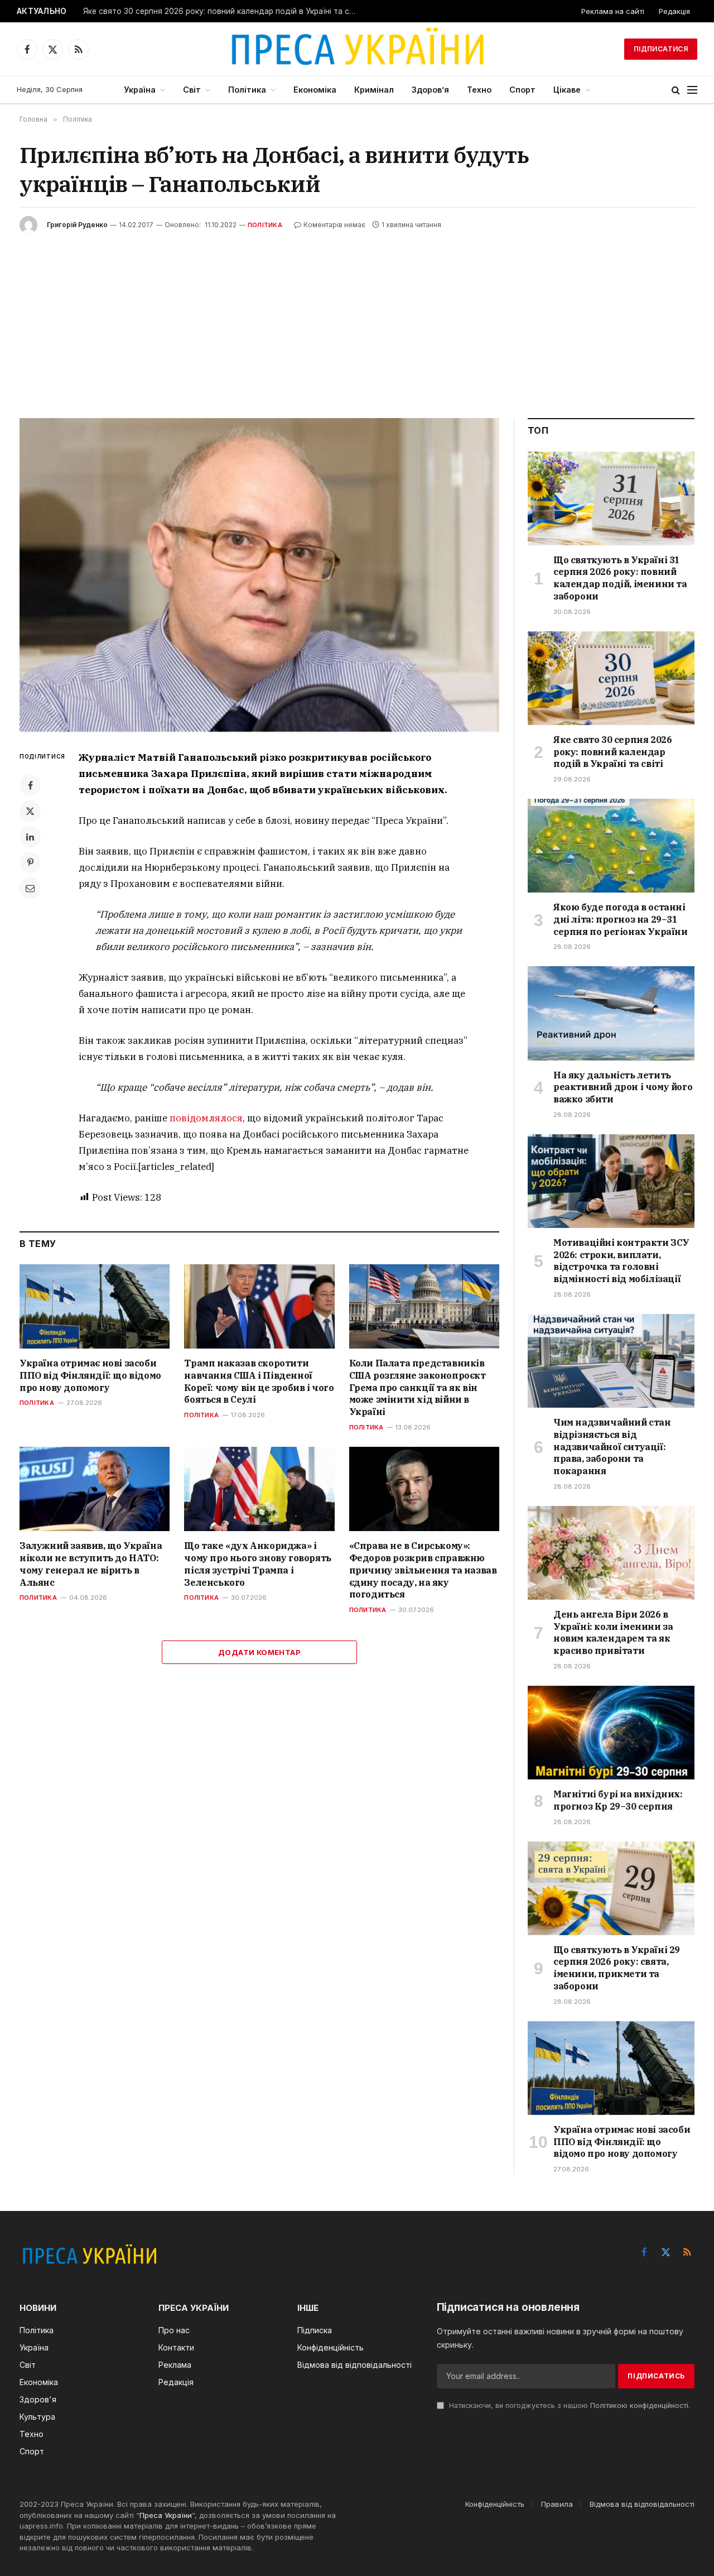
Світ (192, 90)
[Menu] (692, 90)
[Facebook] (30, 785)
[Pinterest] (30, 862)
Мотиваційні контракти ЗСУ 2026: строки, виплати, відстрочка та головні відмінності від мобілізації (621, 1261)
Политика (38, 1598)
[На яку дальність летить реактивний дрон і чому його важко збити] (611, 1013)
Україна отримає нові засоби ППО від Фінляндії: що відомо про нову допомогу (90, 1375)
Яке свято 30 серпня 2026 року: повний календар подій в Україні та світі (222, 11)
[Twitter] (30, 811)
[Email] (30, 888)
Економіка (315, 90)
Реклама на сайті (613, 11)
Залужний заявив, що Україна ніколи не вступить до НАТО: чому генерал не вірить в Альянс (91, 1564)
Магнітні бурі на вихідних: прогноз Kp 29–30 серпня (618, 1800)
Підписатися (661, 49)
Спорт (522, 90)
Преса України (166, 2515)
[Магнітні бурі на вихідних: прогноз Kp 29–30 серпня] (611, 1733)
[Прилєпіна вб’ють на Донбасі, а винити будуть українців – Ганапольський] (259, 575)
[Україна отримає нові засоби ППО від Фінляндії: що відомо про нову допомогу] (95, 1306)
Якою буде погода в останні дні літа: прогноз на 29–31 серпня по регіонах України (621, 919)
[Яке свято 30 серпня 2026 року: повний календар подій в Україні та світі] (611, 678)
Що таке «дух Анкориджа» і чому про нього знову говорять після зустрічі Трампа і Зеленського (257, 1564)
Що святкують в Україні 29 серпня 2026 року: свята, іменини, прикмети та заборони (617, 1968)
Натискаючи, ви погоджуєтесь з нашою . (568, 2405)
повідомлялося (206, 1118)
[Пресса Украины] (357, 49)
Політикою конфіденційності (639, 2405)
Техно (479, 90)
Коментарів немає (334, 225)
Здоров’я (430, 90)
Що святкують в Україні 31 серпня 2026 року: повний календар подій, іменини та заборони (620, 578)
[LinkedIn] (30, 837)
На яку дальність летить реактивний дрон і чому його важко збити (623, 1087)
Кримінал (374, 90)
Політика (247, 90)
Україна (140, 90)
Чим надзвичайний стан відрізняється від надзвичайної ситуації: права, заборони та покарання (612, 1447)
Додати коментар (259, 1652)
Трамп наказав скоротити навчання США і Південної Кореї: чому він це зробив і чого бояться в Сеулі (259, 1381)
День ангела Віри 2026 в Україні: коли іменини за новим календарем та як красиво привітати (613, 1632)
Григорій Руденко (77, 225)
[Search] (676, 90)
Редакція (674, 11)
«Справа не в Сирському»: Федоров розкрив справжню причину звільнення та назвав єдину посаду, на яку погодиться (423, 1570)
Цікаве (567, 90)
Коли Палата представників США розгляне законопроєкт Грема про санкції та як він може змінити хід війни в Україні (418, 1387)
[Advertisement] (357, 318)
